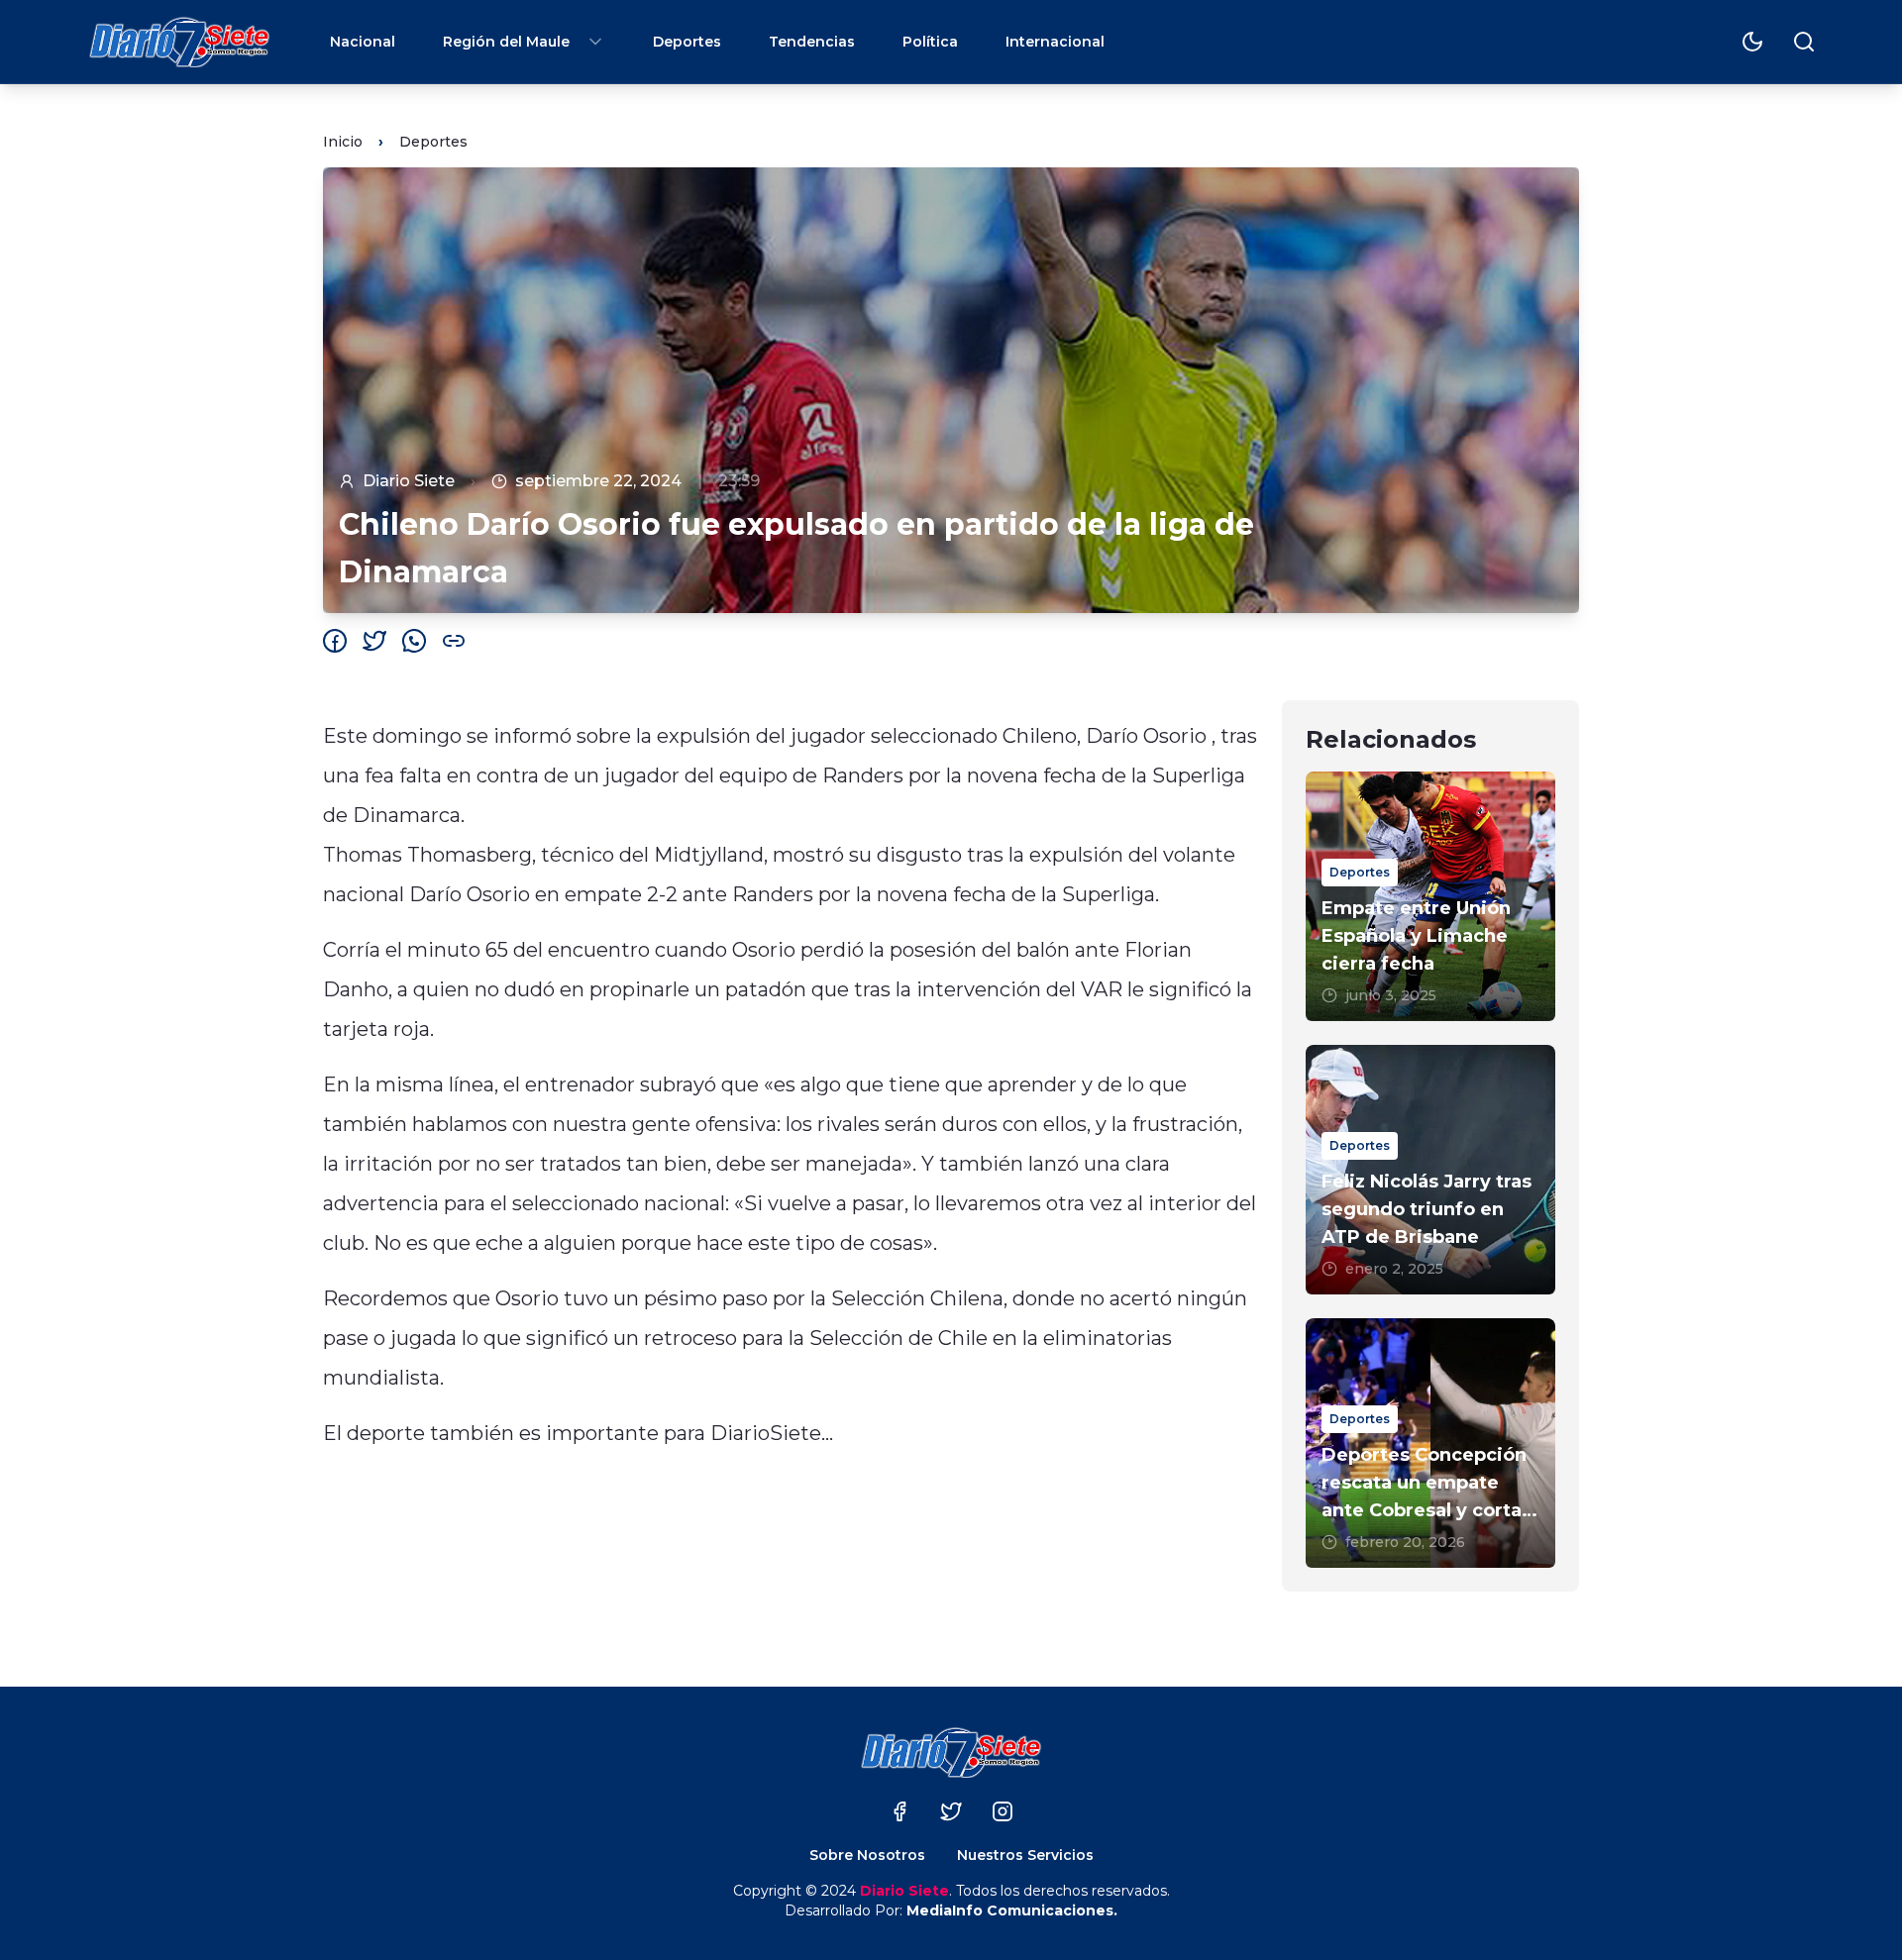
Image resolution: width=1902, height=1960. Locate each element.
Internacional (1055, 42)
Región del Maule (506, 42)
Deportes (687, 42)
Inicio (343, 142)
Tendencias (812, 42)
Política (930, 42)
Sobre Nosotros (867, 1855)
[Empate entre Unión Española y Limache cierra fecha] (1430, 896)
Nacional (363, 42)
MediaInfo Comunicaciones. (1012, 1910)
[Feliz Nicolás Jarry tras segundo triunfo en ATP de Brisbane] (1430, 1170)
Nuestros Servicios (1025, 1855)
